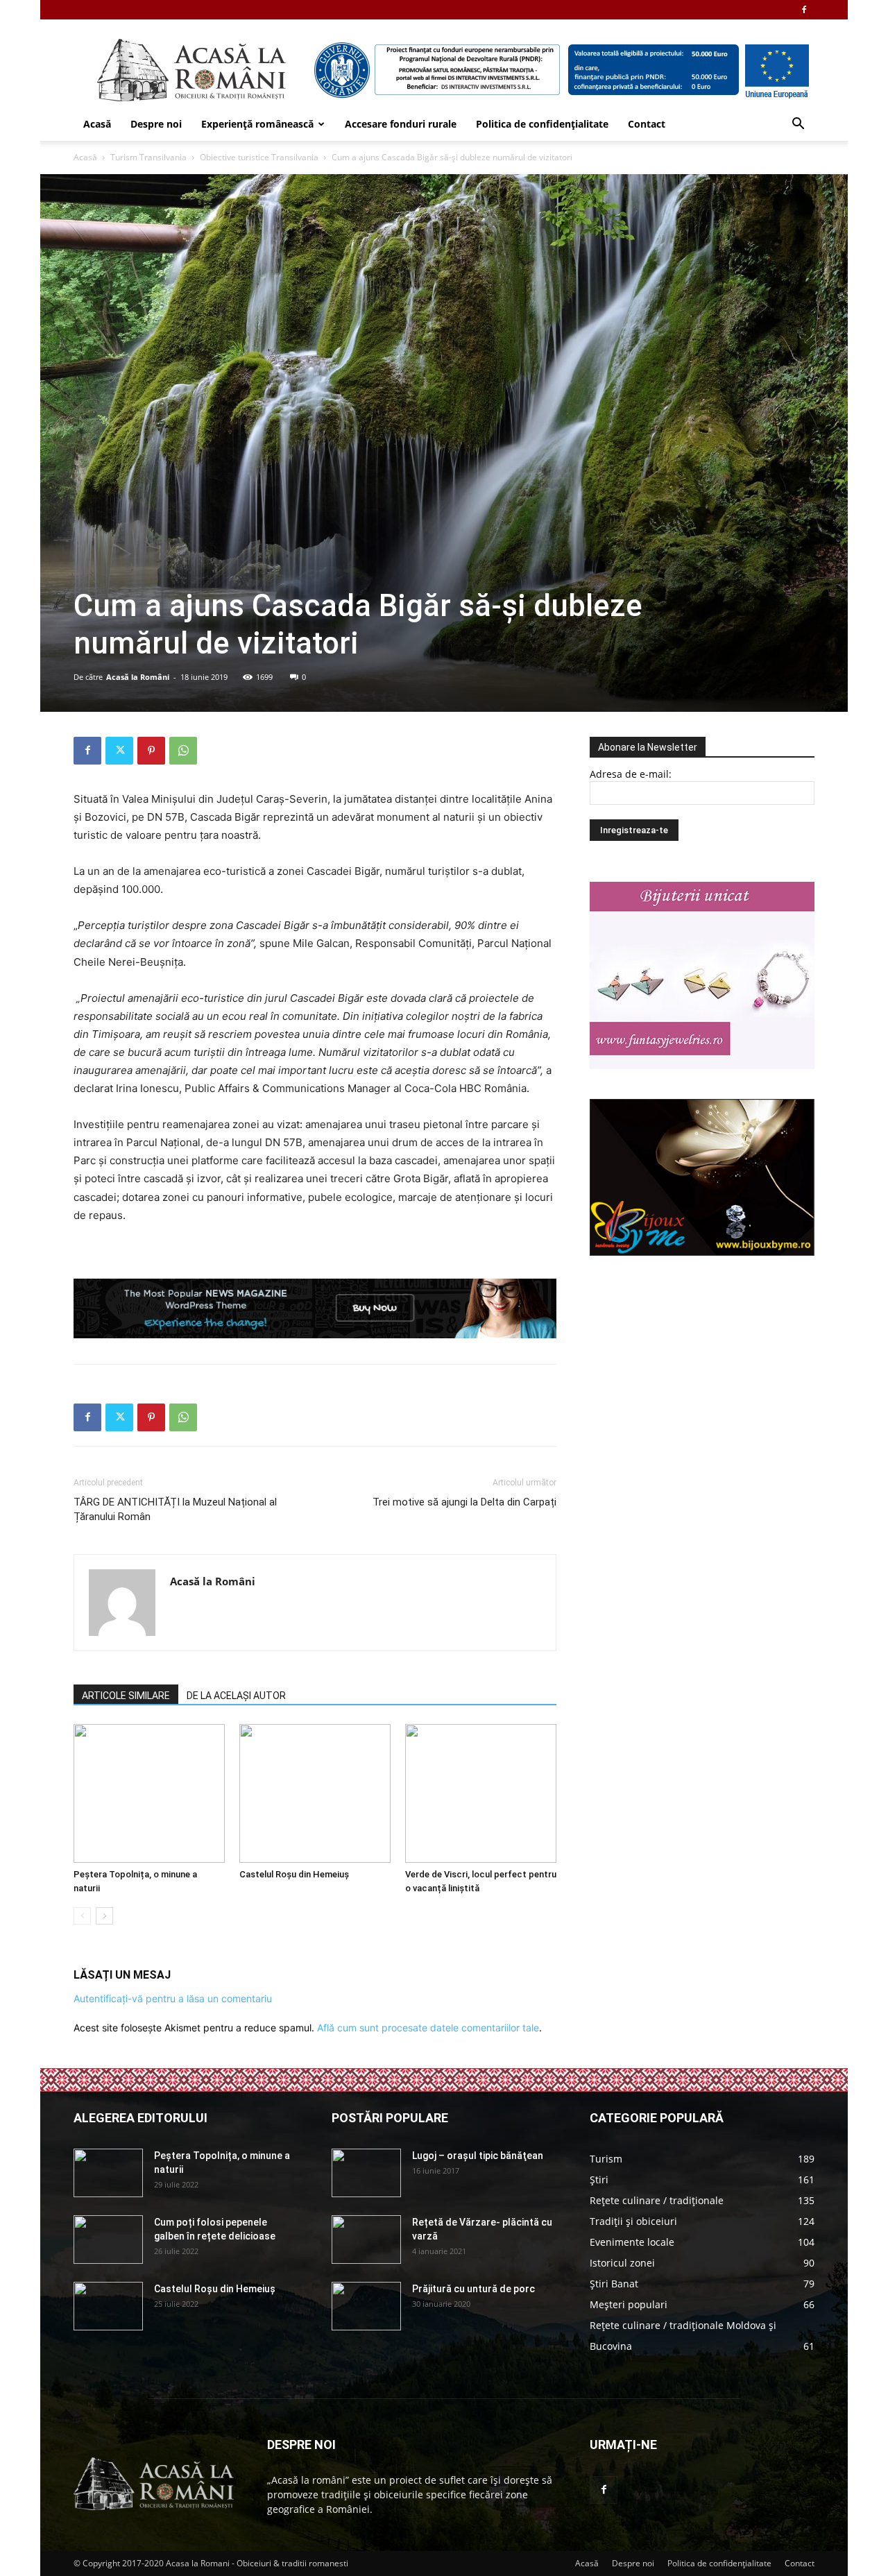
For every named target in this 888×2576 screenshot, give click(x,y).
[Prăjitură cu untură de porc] (366, 2306)
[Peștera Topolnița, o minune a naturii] (149, 1793)
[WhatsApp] (183, 751)
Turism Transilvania (148, 157)
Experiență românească (257, 124)
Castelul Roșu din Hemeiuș (294, 1874)
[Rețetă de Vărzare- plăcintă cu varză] (366, 2240)
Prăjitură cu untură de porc (473, 2289)
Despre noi (156, 124)
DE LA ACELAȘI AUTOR (236, 1696)
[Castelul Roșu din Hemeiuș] (315, 1793)
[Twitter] (119, 751)
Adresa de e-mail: (631, 774)
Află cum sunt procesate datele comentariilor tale (428, 2028)
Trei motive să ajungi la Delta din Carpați (464, 1502)
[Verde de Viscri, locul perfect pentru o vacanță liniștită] (481, 1793)
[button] (798, 125)
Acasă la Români (138, 677)
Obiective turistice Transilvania (259, 157)
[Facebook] (804, 10)
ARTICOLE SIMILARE (126, 1696)
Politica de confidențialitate (542, 124)
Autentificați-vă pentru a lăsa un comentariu (173, 1998)
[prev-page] (82, 1916)
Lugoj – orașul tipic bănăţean (478, 2156)
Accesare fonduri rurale (401, 124)
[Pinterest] (151, 751)
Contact (647, 124)
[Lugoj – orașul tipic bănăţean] (366, 2173)
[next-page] (104, 1916)
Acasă (97, 124)
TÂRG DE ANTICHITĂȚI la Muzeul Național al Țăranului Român (175, 1509)
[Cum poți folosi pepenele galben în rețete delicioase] (108, 2240)
